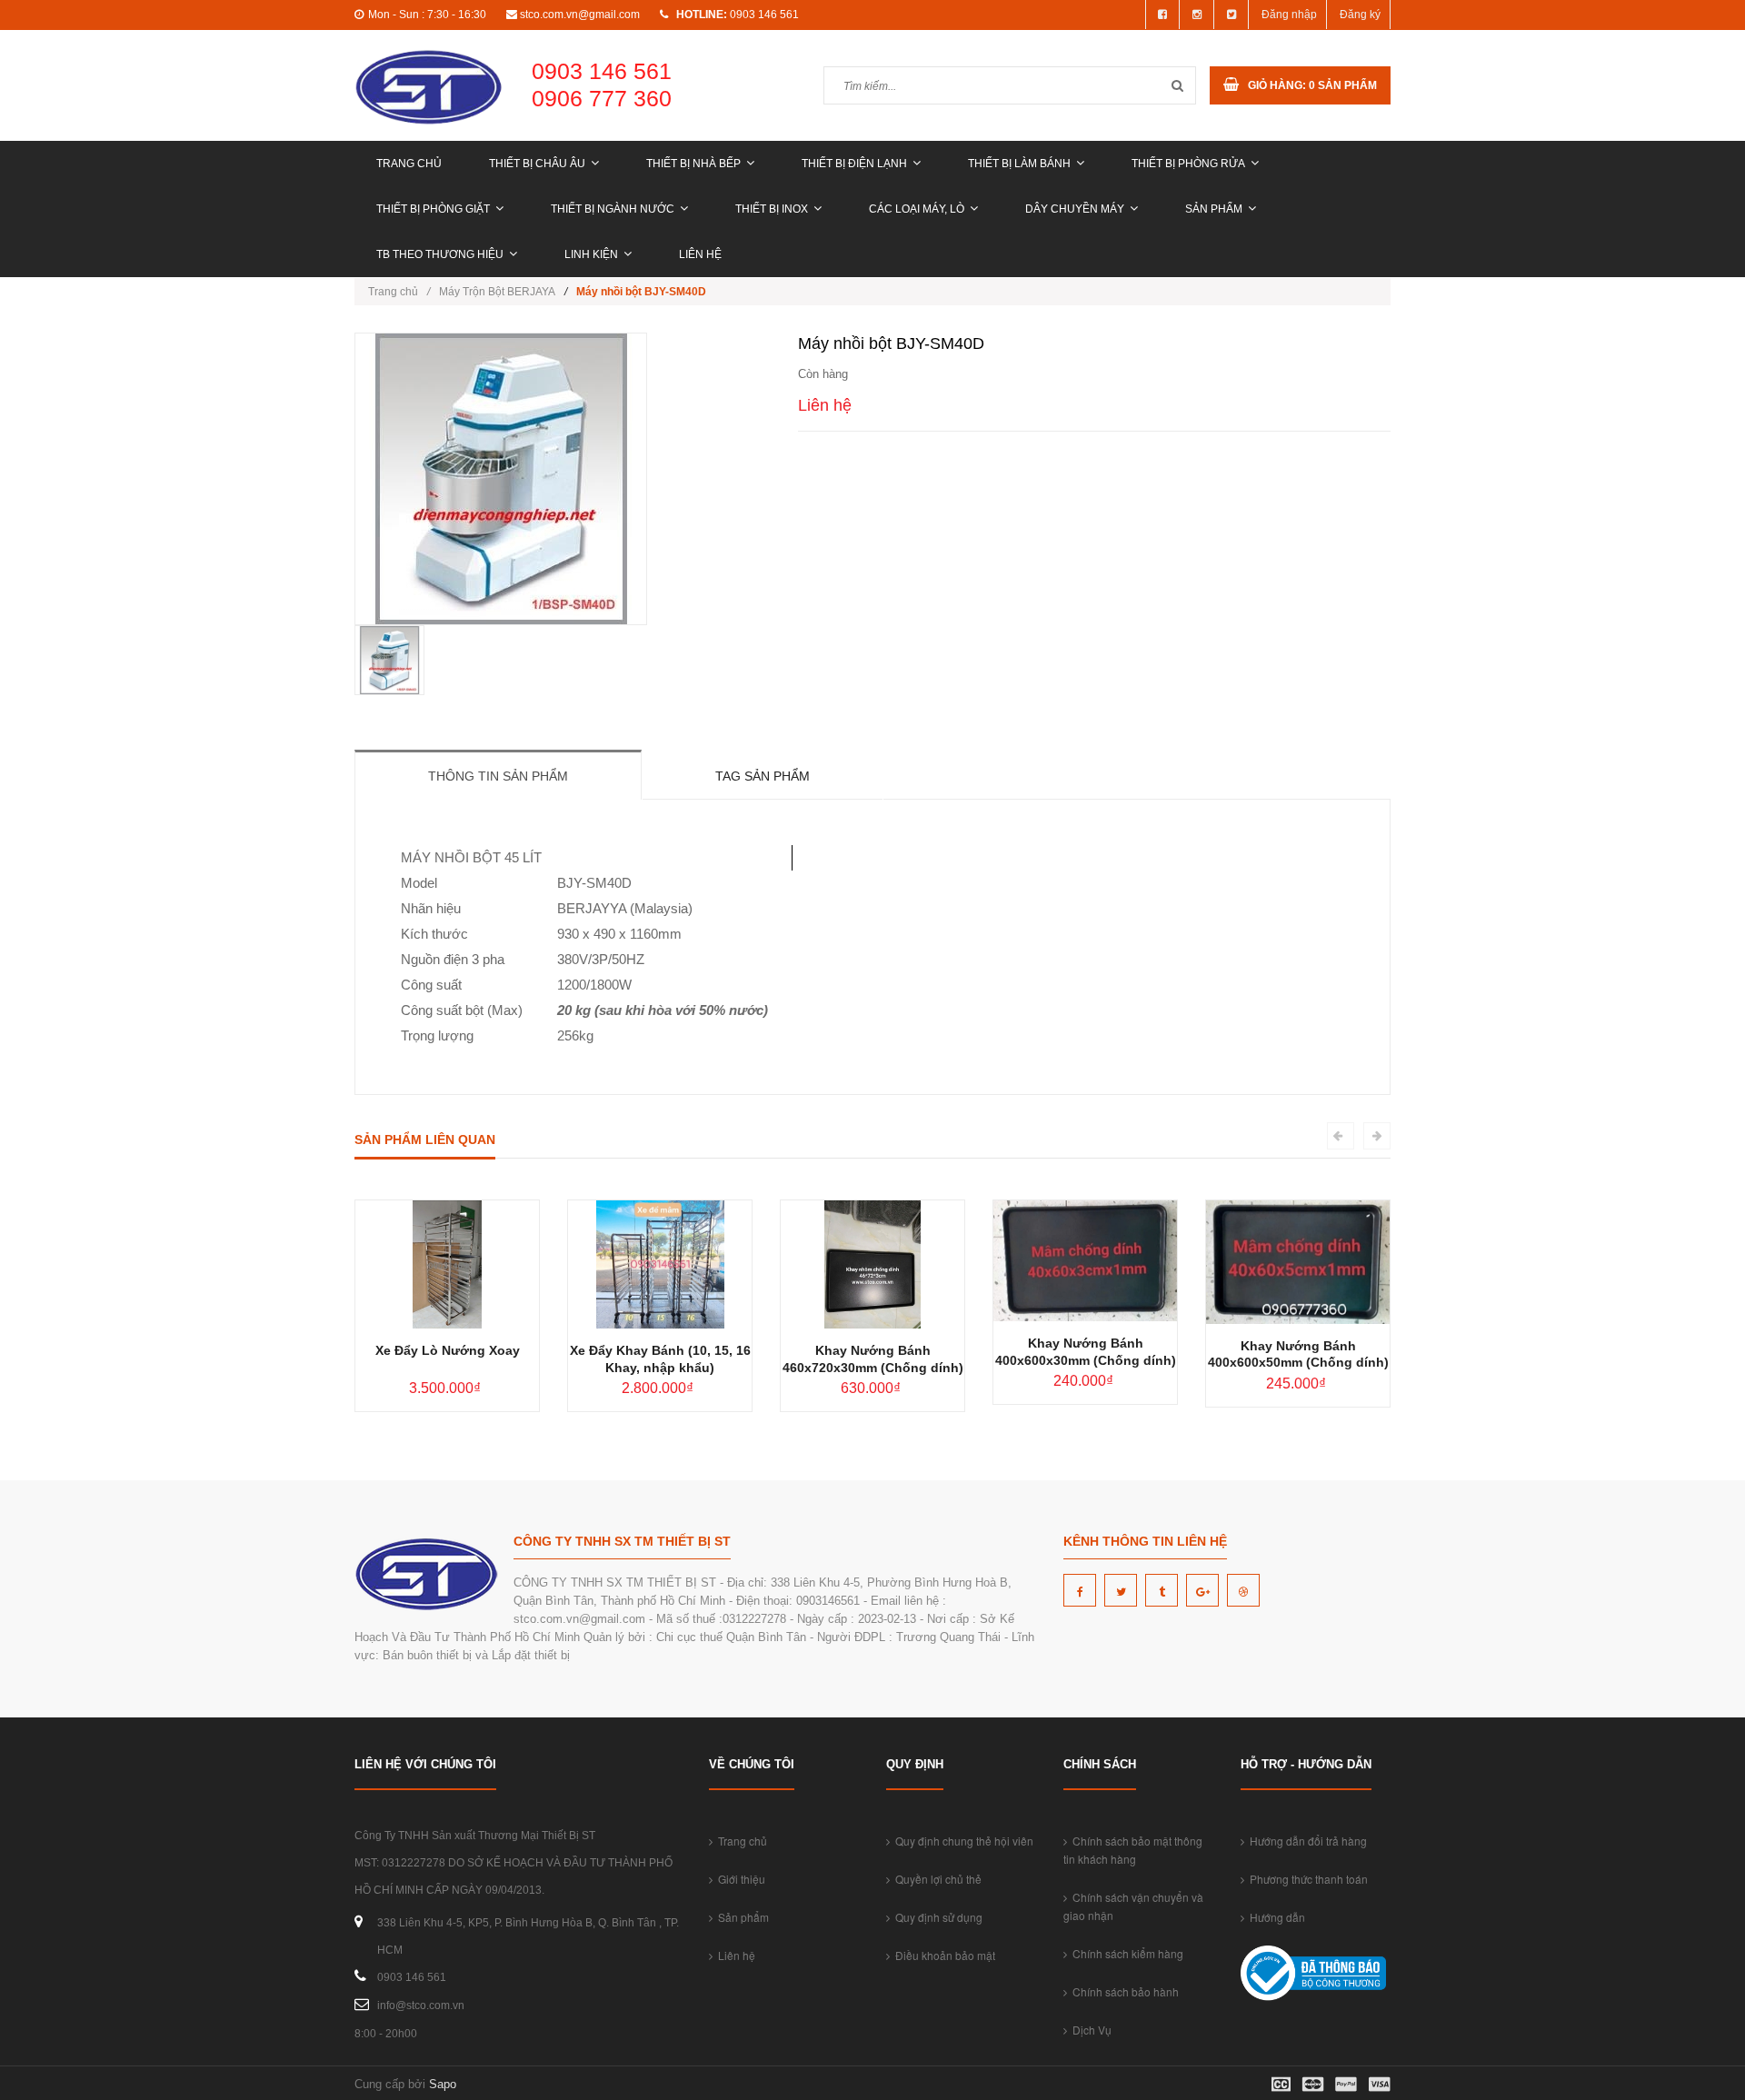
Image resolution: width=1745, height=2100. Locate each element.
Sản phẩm (1214, 209)
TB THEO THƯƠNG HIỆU (440, 254)
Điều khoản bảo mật (942, 1955)
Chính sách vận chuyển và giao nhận (1133, 1906)
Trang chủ (409, 164)
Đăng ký (1360, 15)
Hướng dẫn (1275, 1917)
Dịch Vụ (1089, 2030)
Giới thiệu (739, 1879)
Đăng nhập (1289, 15)
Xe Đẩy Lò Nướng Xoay (448, 1350)
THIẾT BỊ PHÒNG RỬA (1188, 164)
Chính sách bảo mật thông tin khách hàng (1133, 1850)
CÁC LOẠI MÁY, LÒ (917, 209)
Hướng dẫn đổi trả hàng (1306, 1841)
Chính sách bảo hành (1123, 1991)
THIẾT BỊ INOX (772, 209)
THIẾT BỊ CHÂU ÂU (537, 164)
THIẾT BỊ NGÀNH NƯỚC (613, 209)
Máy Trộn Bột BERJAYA (497, 292)
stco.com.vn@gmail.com (580, 15)
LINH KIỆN (591, 254)
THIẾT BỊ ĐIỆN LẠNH (854, 164)
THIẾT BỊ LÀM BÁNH (1019, 164)
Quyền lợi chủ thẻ (936, 1879)
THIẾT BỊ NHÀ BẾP (693, 164)
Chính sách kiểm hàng (1125, 1953)
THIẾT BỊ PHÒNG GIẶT (433, 209)
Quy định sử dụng (936, 1917)
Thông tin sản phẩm (498, 776)
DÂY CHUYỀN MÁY (1075, 209)
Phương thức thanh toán (1306, 1879)
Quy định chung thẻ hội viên (962, 1841)
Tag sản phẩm (763, 776)
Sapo (443, 2084)
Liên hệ (700, 254)
